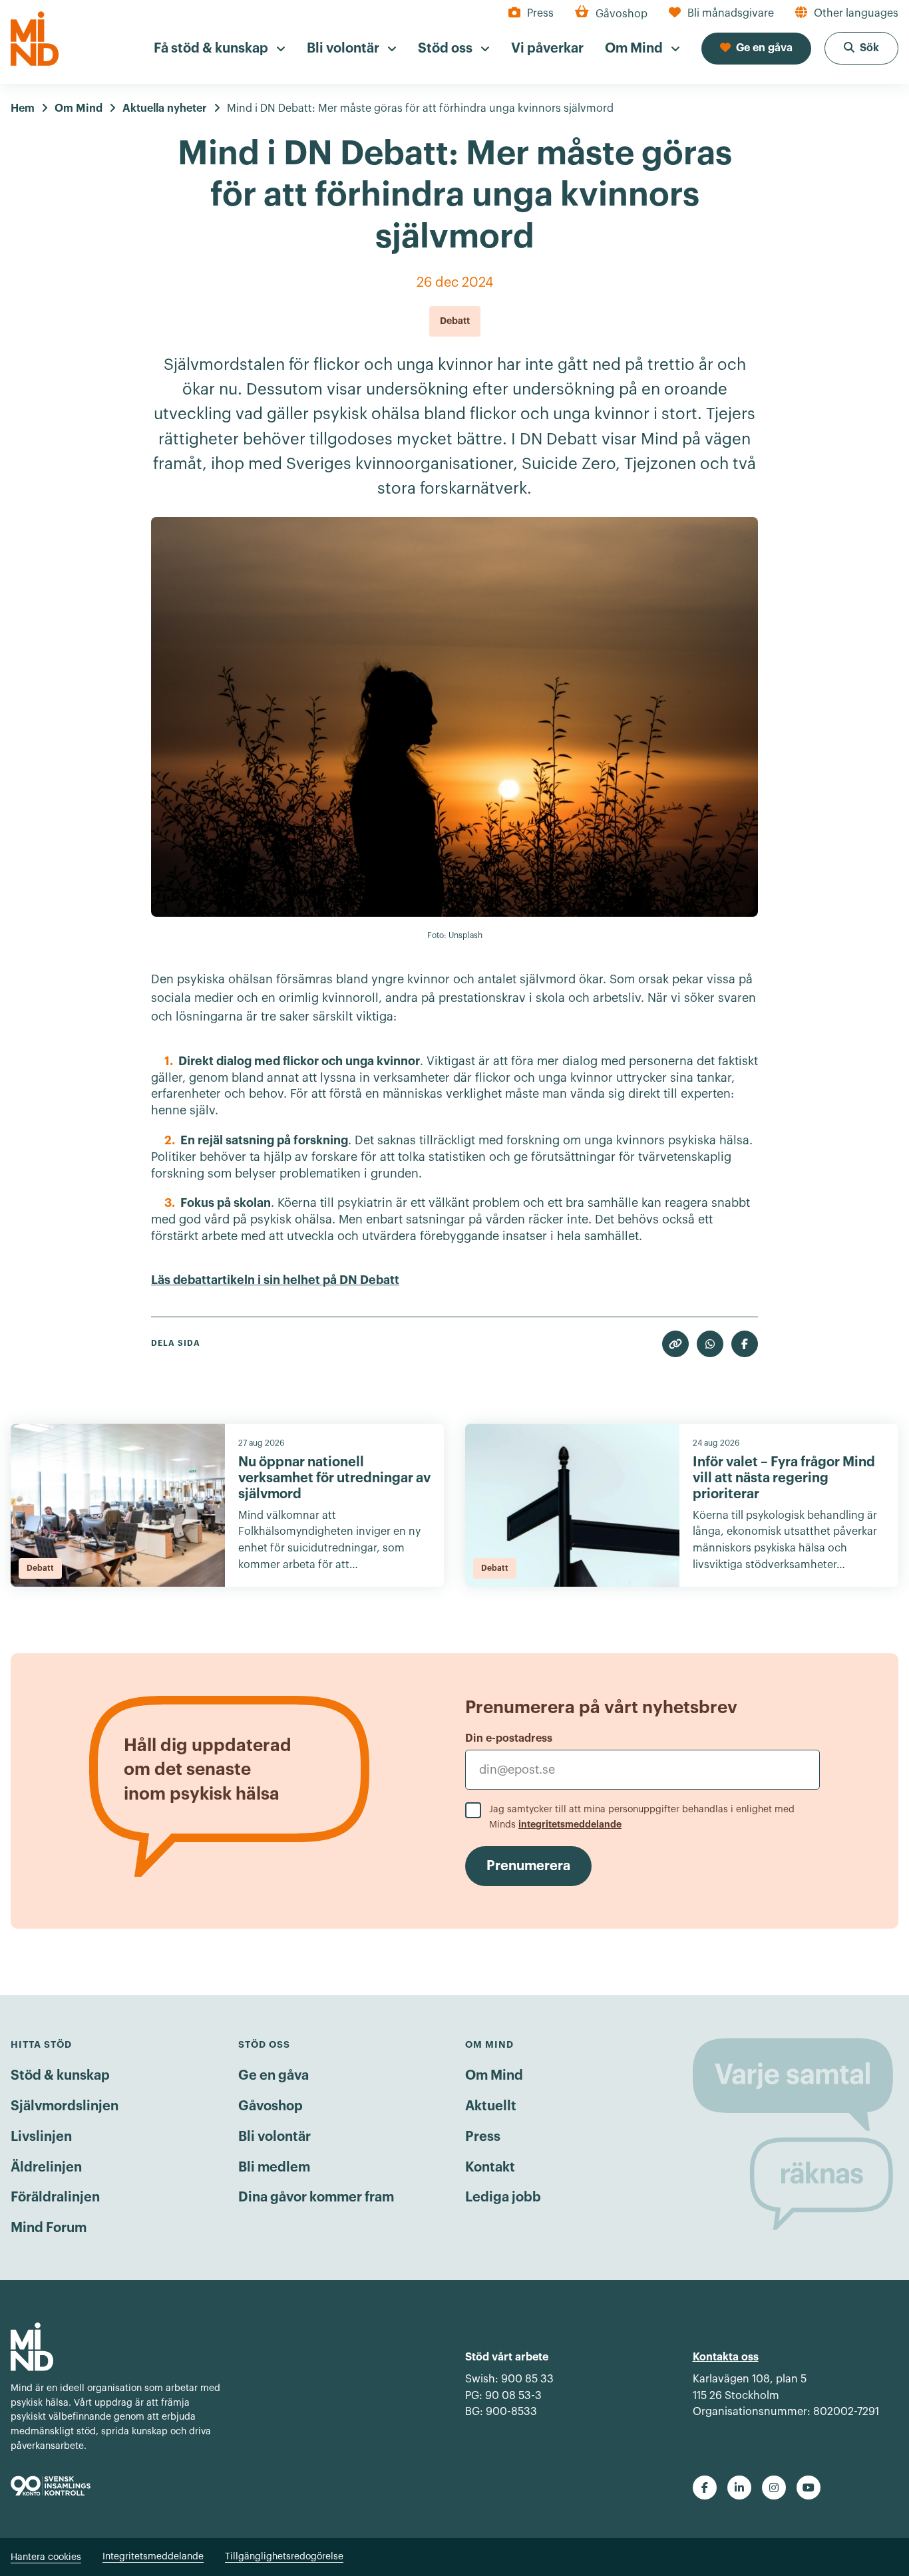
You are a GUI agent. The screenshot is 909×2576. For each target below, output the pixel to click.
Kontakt (490, 2168)
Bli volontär (274, 2137)
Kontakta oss (726, 2357)
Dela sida (176, 1343)
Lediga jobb (503, 2197)
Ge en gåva (273, 2076)
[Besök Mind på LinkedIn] (739, 2488)
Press (483, 2137)
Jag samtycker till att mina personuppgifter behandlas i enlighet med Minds (642, 1817)
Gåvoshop (271, 2106)
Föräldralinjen (55, 2197)
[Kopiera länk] (675, 1344)
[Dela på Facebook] (745, 1344)
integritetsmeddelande (570, 1824)
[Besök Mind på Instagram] (774, 2488)
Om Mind (494, 2076)
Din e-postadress (509, 1738)
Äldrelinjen (46, 2168)
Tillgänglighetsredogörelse (284, 2557)
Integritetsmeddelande (153, 2557)
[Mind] (35, 39)
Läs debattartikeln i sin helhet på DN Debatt (275, 1280)
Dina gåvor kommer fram (316, 2197)
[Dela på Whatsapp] (710, 1344)
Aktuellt (491, 2106)
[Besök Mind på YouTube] (809, 2488)
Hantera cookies (46, 2557)
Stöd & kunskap (60, 2076)
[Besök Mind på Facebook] (705, 2488)
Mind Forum (49, 2228)
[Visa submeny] (281, 49)
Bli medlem (274, 2168)
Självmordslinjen (65, 2106)
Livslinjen (41, 2137)
